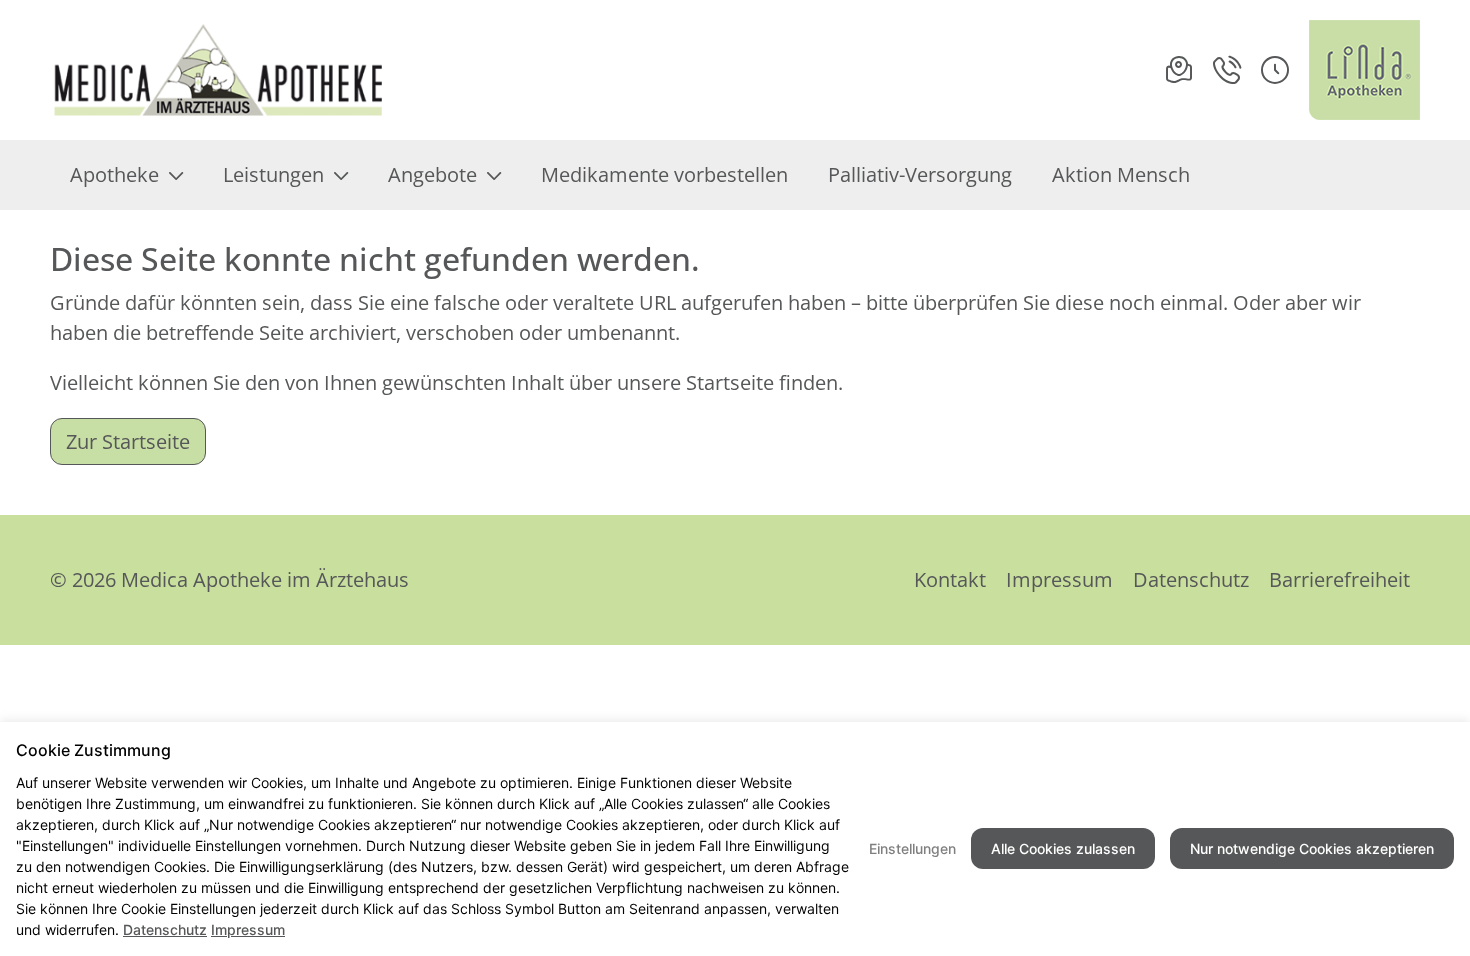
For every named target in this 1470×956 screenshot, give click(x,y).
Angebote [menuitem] (432, 174)
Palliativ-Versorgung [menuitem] (920, 174)
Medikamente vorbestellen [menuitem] (664, 174)
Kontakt (950, 579)
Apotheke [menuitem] (114, 174)
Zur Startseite (128, 441)
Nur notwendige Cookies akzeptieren (1312, 848)
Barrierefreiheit (1339, 579)
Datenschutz (1191, 579)
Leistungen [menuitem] (273, 174)
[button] (1275, 70)
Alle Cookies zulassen (1063, 848)
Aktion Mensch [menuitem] (1121, 174)
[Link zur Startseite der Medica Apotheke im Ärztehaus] (219, 70)
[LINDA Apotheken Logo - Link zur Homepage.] (1364, 70)
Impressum (1059, 579)
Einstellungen (912, 848)
